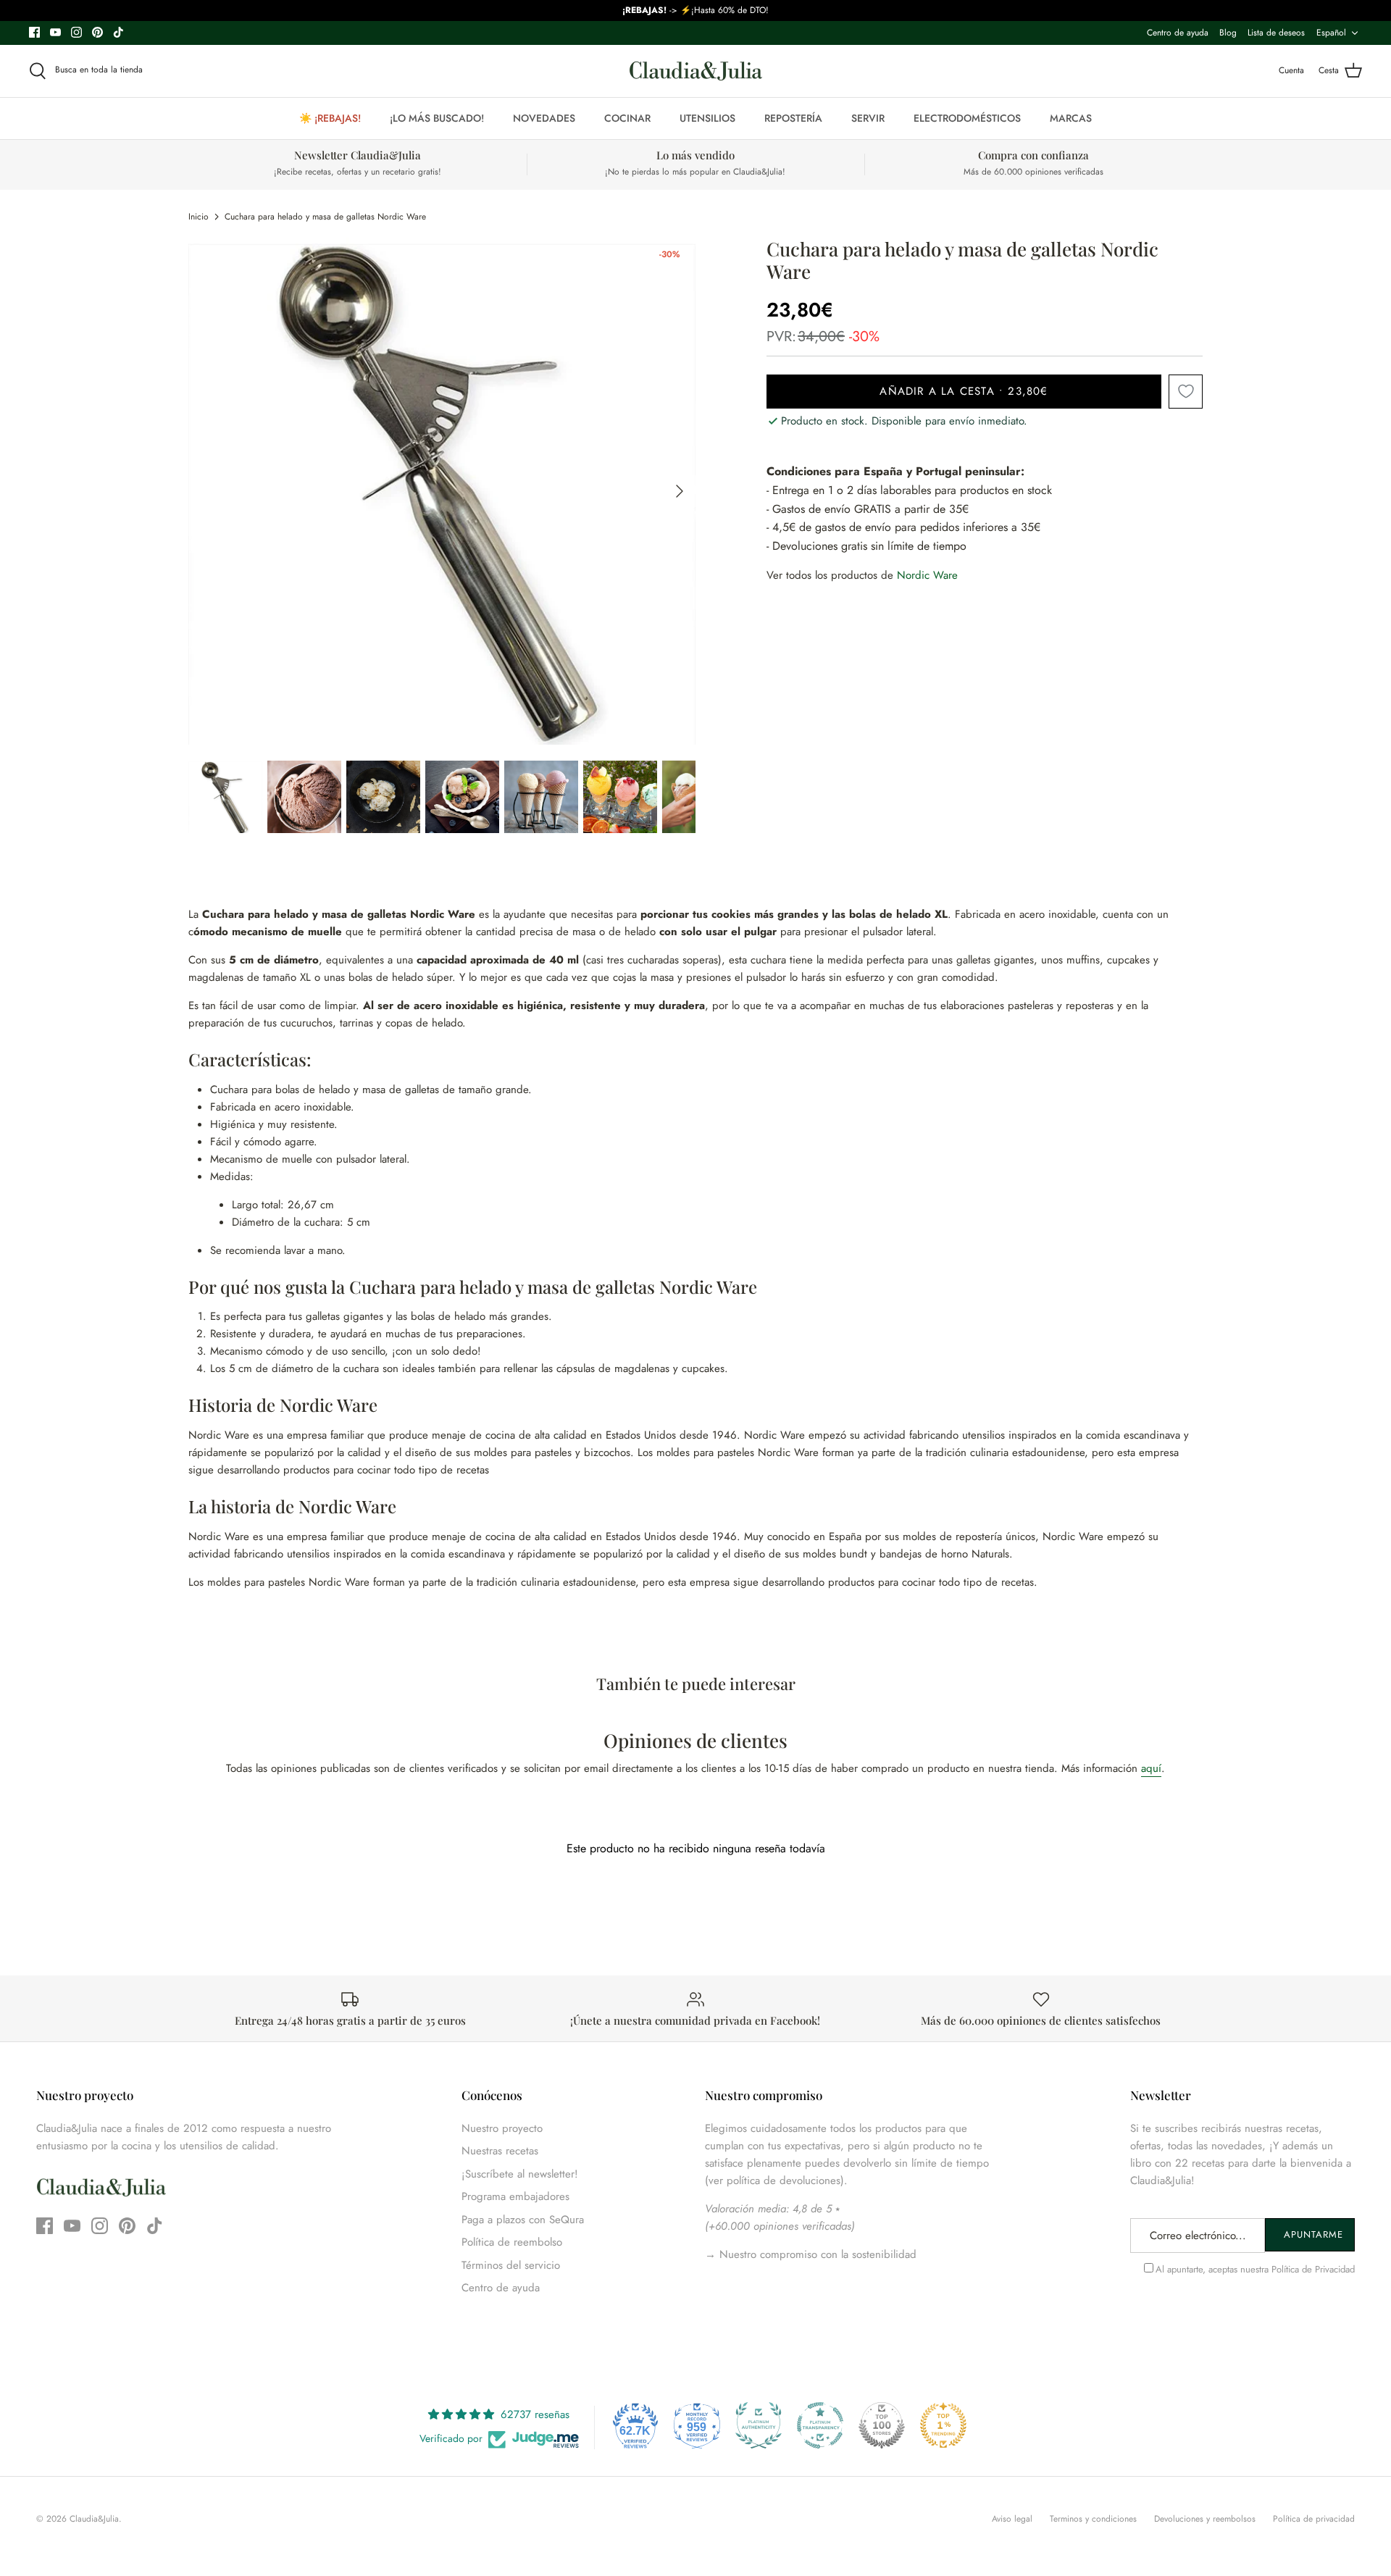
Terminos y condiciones (1093, 2519)
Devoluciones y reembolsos (1205, 2519)
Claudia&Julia (94, 2519)
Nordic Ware (927, 575)
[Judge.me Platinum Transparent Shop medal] (820, 2425)
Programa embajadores (515, 2196)
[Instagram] (76, 32)
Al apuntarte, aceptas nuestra (1255, 2269)
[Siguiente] (680, 491)
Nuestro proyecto (502, 2128)
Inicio (199, 217)
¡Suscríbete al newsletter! (520, 2174)
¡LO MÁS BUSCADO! (437, 118)
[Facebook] (34, 32)
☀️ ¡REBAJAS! (330, 118)
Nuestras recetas (500, 2151)
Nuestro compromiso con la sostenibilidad (816, 2254)
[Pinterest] (97, 32)
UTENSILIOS (707, 118)
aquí (1151, 1768)
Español (1331, 33)
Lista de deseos (1276, 33)
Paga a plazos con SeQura (523, 2220)
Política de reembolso (512, 2242)
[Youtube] (55, 32)
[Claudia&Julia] (696, 71)
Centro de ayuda (1178, 33)
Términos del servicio (511, 2265)
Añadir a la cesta (964, 391)
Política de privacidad (1314, 2519)
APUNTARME (1313, 2234)
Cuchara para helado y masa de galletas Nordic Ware (325, 217)
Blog (1228, 33)
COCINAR (627, 118)
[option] (442, 491)
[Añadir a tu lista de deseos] (1186, 392)
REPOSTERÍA (793, 118)
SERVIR (868, 118)
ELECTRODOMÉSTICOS (967, 118)
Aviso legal (1012, 2519)
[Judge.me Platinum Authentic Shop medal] (759, 2425)
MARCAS (1071, 118)
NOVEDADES (544, 118)
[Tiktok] (118, 32)
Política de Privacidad (1313, 2269)
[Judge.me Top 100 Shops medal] (882, 2425)
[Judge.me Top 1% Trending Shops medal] (943, 2425)
